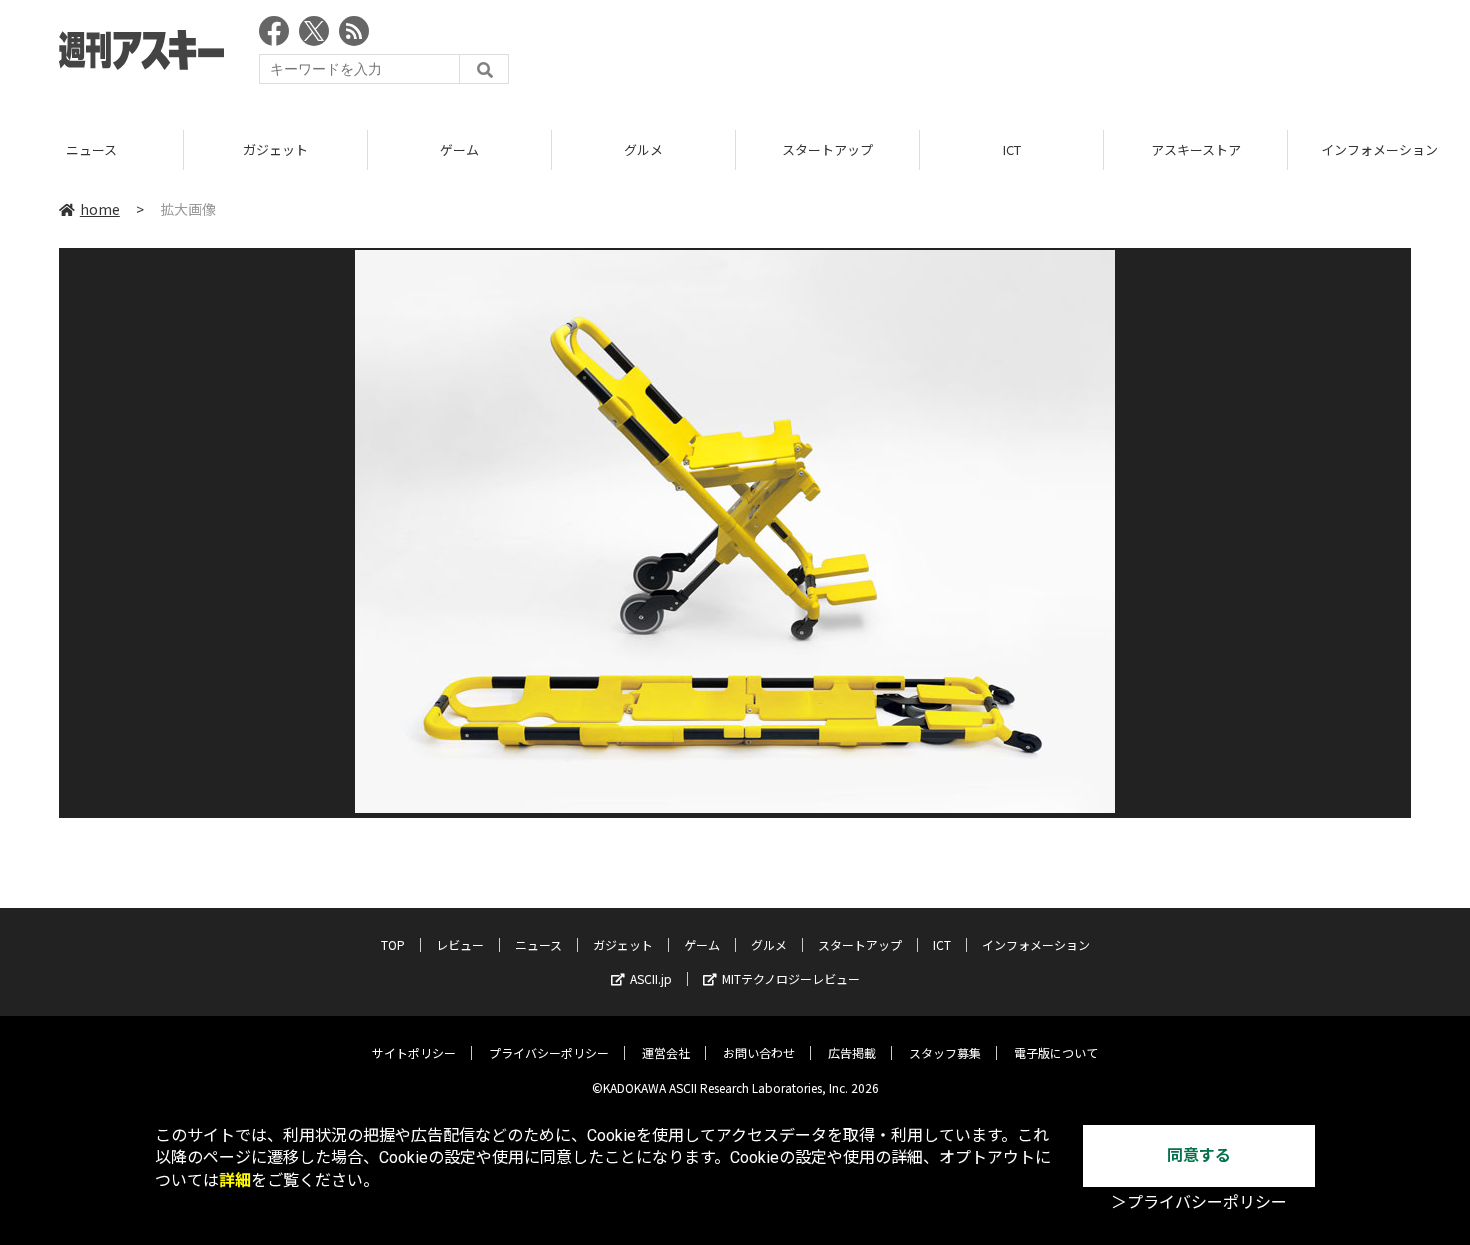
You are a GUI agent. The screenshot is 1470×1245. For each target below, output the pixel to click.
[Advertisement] (1047, 55)
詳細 (235, 1180)
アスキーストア (1196, 149)
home (100, 209)
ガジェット (275, 149)
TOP (393, 944)
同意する (1199, 1155)
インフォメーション (1036, 944)
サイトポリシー (414, 1052)
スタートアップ (827, 149)
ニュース (91, 149)
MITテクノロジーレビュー (791, 978)
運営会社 (666, 1052)
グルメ (643, 149)
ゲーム (459, 149)
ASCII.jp (651, 978)
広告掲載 (852, 1052)
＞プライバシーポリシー (1199, 1202)
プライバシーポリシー (549, 1052)
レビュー (460, 944)
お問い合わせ (759, 1052)
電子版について (1056, 1052)
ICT (1012, 149)
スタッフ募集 (945, 1052)
